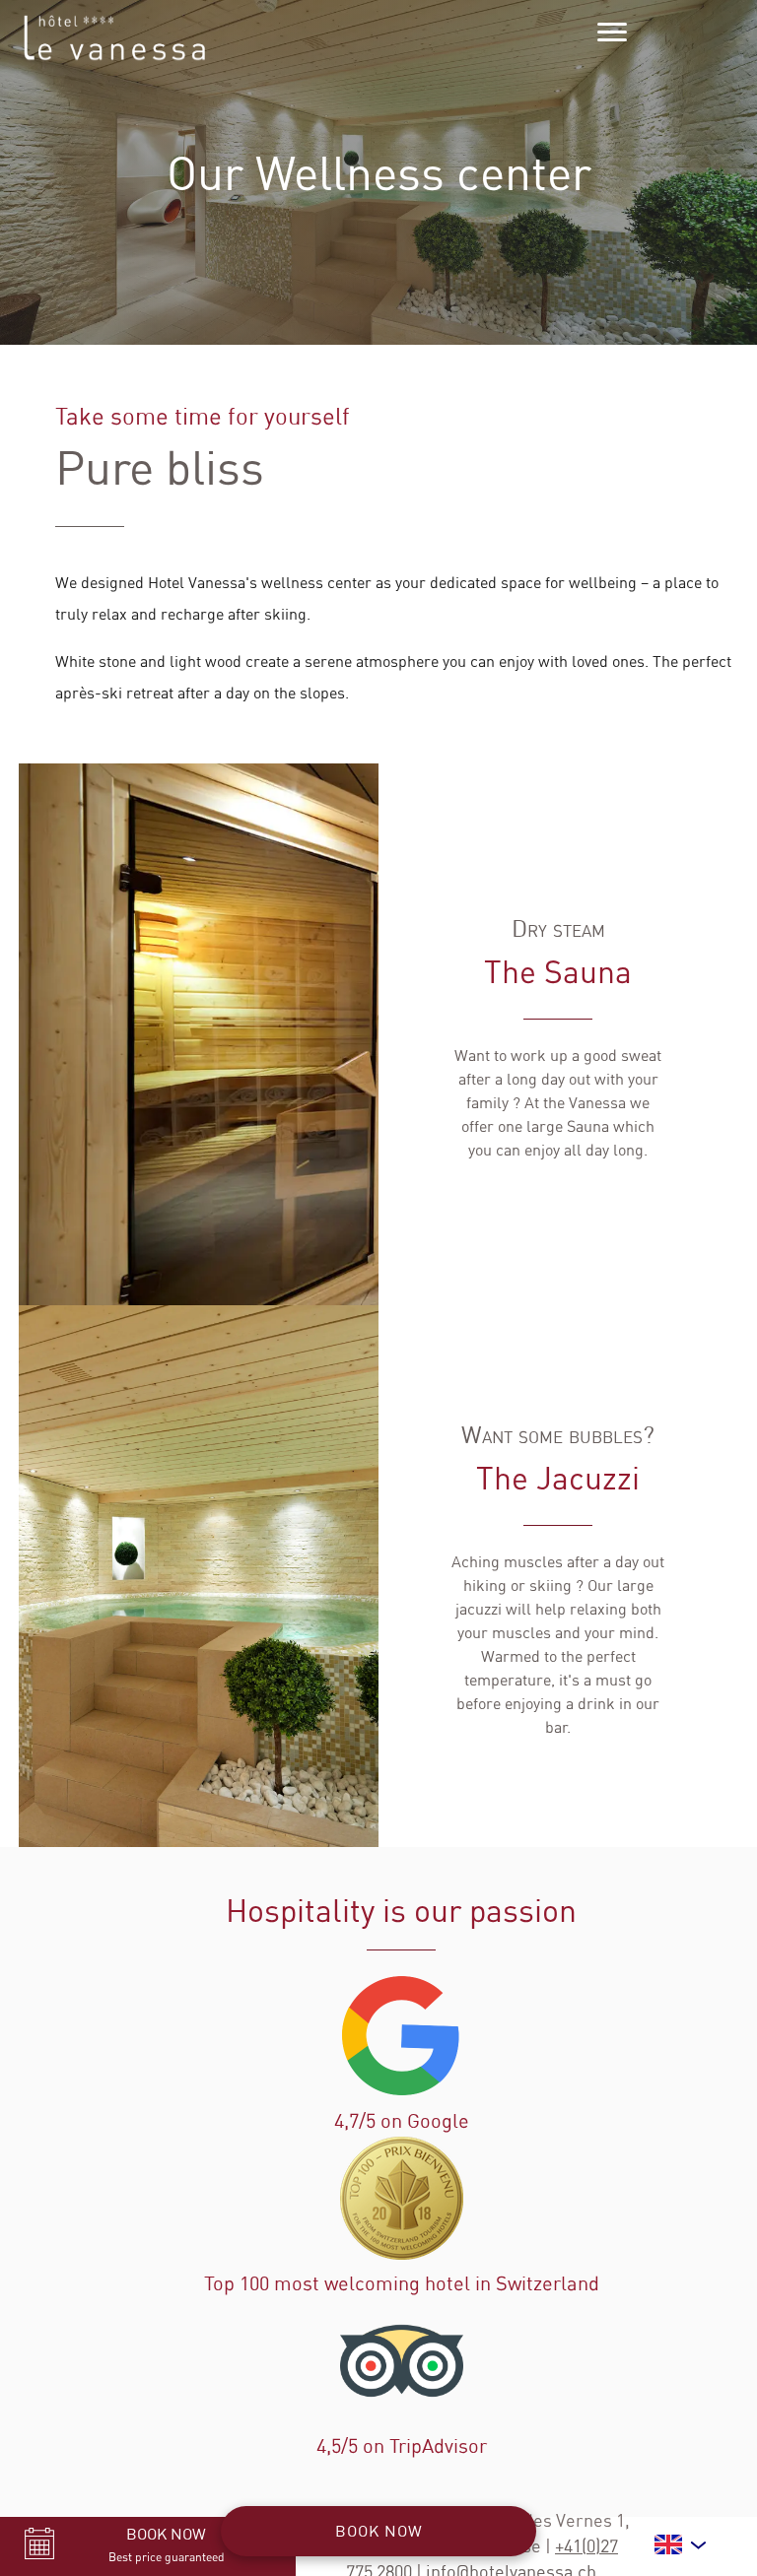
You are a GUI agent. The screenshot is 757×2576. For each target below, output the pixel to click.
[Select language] (682, 2544)
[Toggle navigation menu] (612, 33)
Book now (379, 2531)
